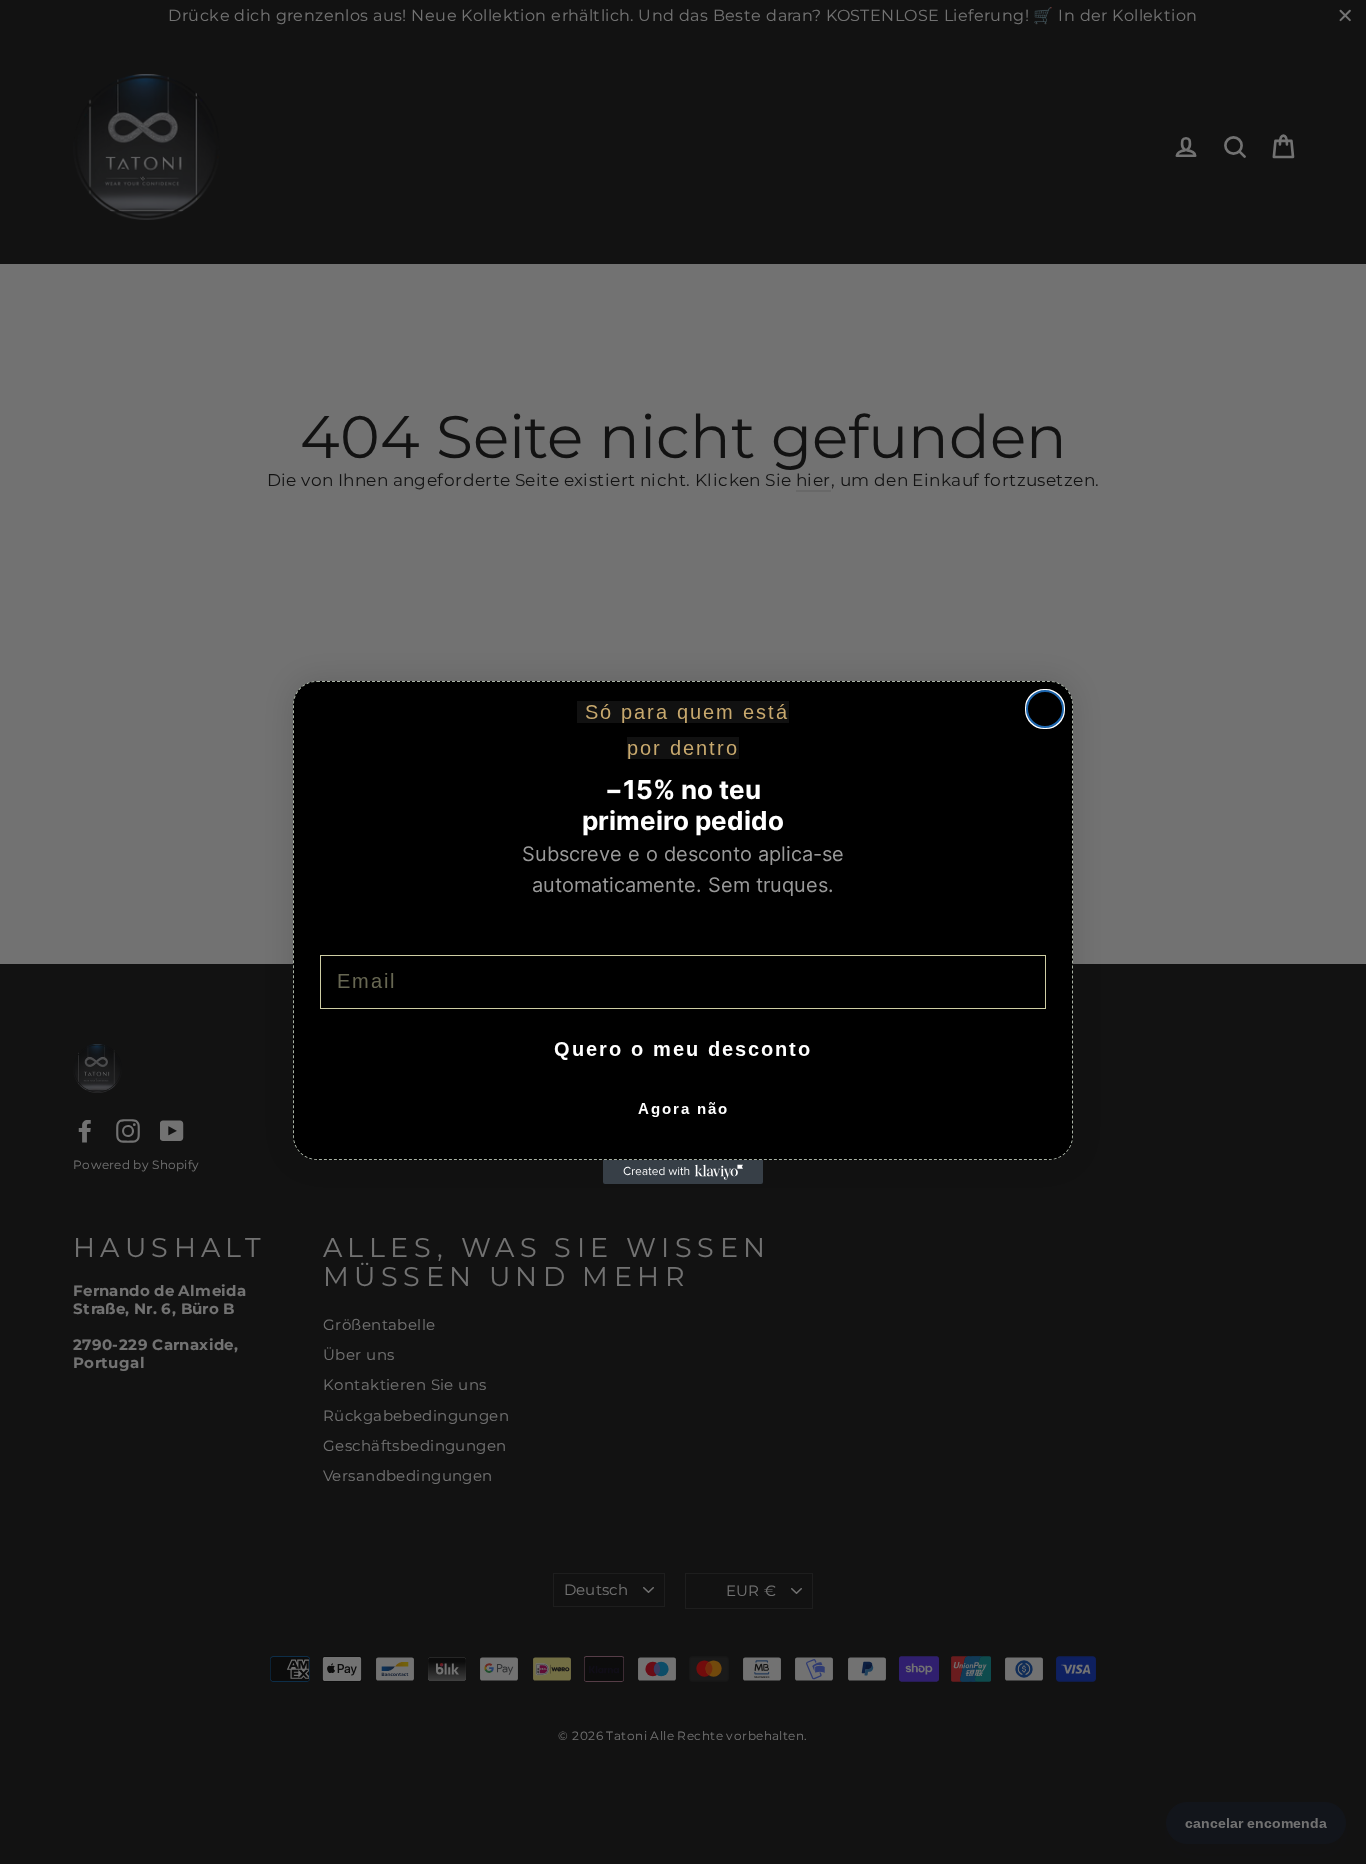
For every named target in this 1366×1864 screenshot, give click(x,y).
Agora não (683, 1108)
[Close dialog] (1045, 709)
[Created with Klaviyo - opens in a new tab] (683, 1172)
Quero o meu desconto (683, 1049)
